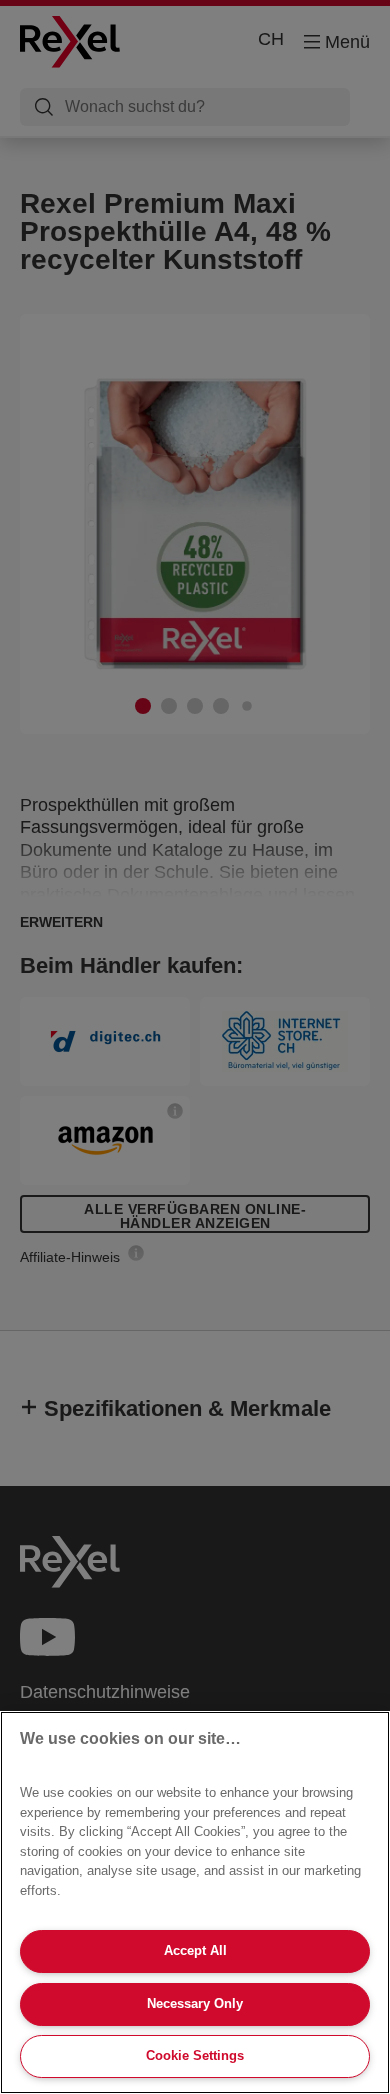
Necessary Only (195, 2003)
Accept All (195, 1950)
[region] (195, 1902)
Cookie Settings (195, 2055)
